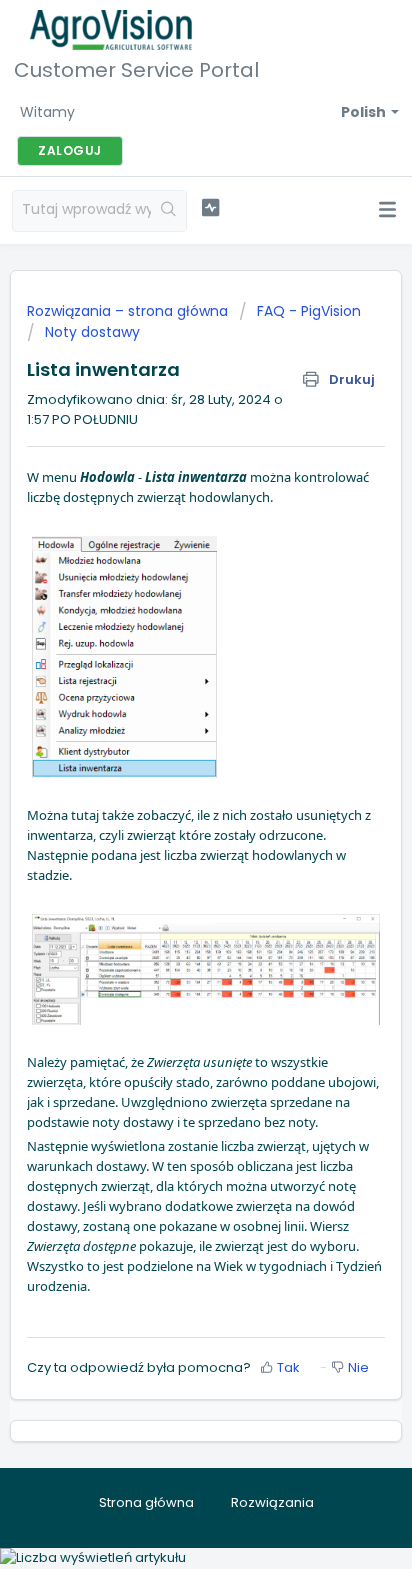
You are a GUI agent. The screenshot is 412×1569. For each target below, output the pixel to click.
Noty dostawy (92, 332)
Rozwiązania (272, 1502)
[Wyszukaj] (168, 211)
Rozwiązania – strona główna (129, 311)
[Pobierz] (169, 781)
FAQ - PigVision (309, 311)
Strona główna (146, 1502)
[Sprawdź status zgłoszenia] (211, 208)
